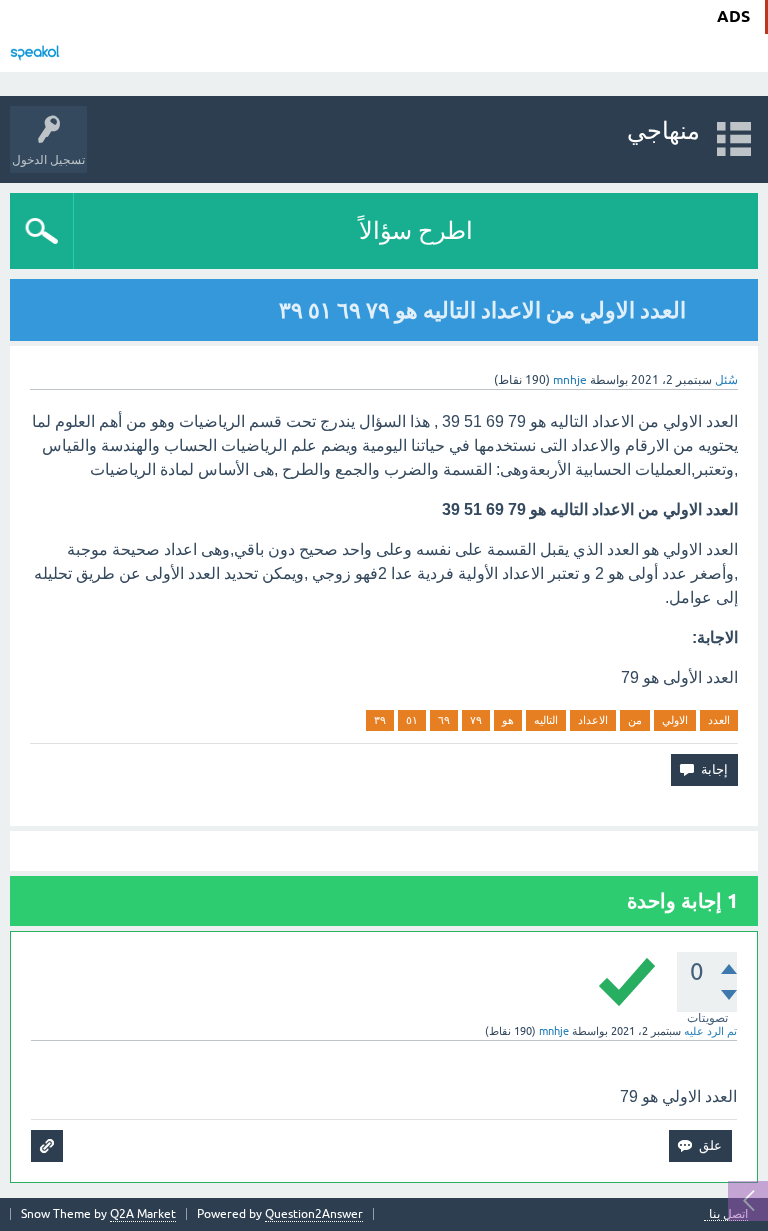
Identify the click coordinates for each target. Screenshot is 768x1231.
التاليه (546, 720)
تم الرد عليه (710, 1031)
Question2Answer (314, 1214)
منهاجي (663, 130)
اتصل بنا (728, 1214)
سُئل (726, 380)
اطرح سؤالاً (416, 230)
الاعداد (593, 720)
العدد (719, 720)
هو (508, 720)
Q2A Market (143, 1214)
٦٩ (444, 720)
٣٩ (380, 720)
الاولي (675, 720)
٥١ (412, 720)
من (635, 720)
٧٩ (476, 720)
